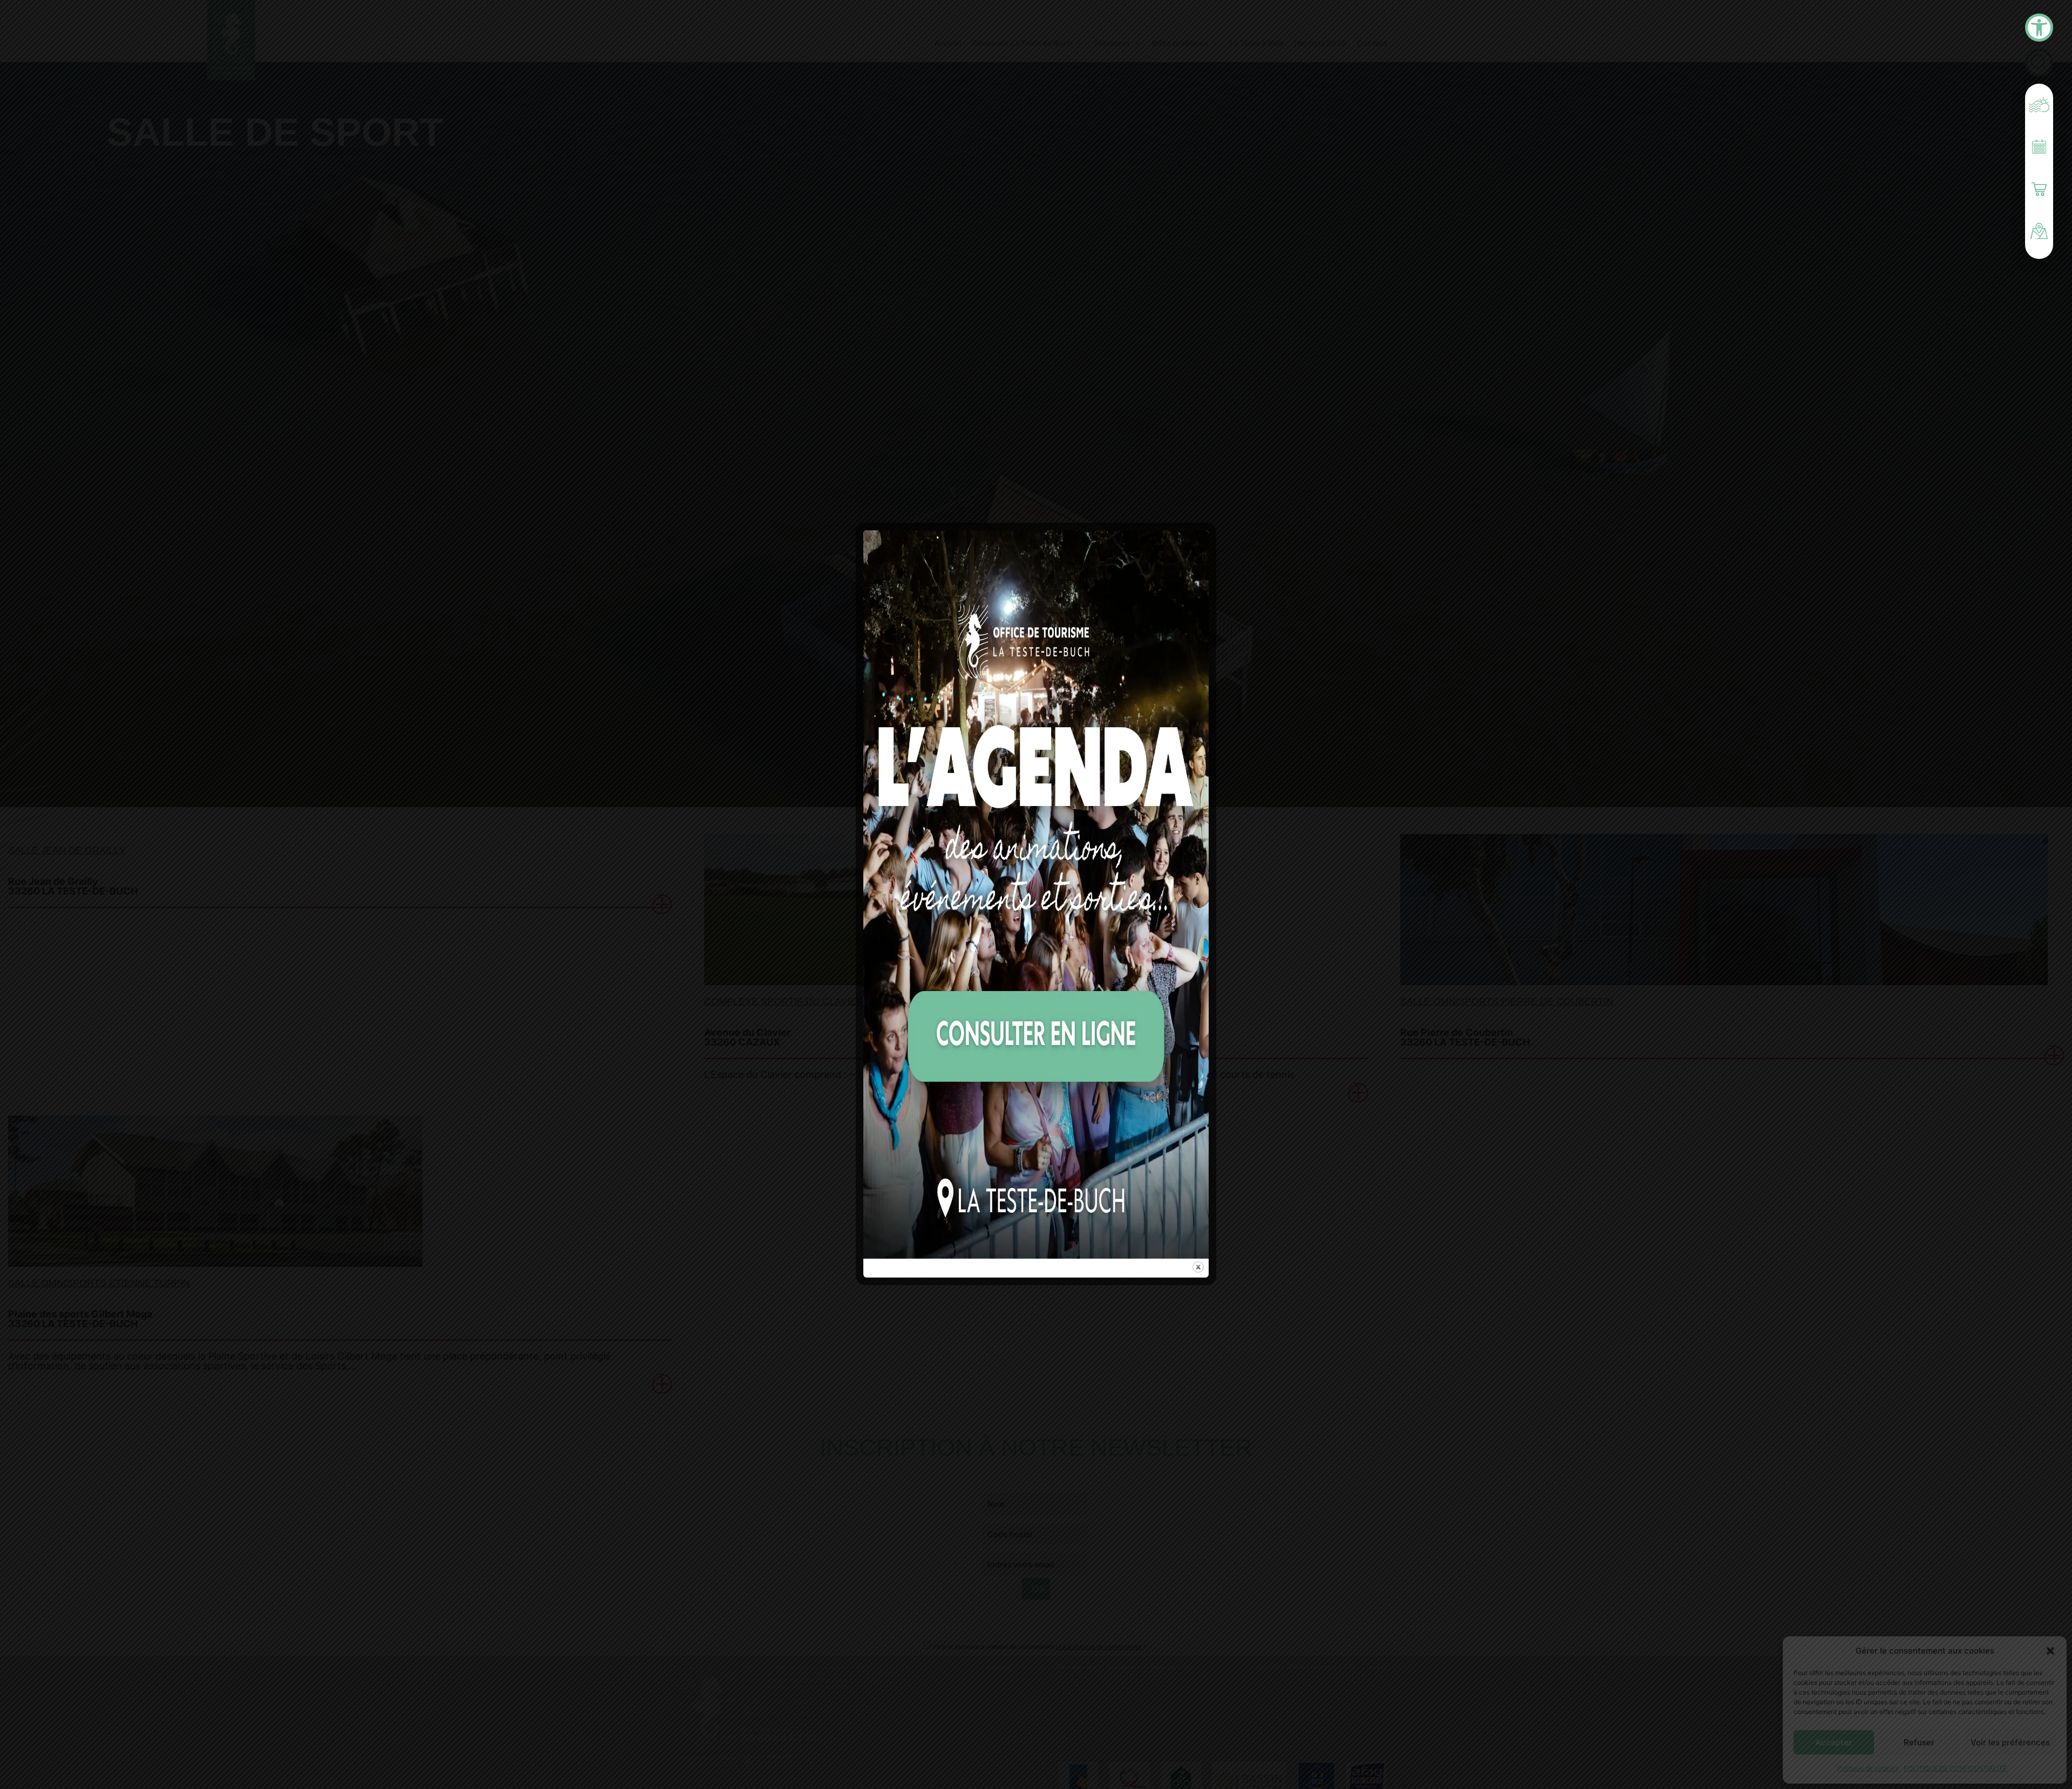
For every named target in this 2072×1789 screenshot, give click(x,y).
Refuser (1919, 1742)
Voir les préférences (2010, 1742)
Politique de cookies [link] (1868, 1768)
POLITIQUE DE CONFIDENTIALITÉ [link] (1955, 1768)
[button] (2050, 1651)
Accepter (1834, 1742)
